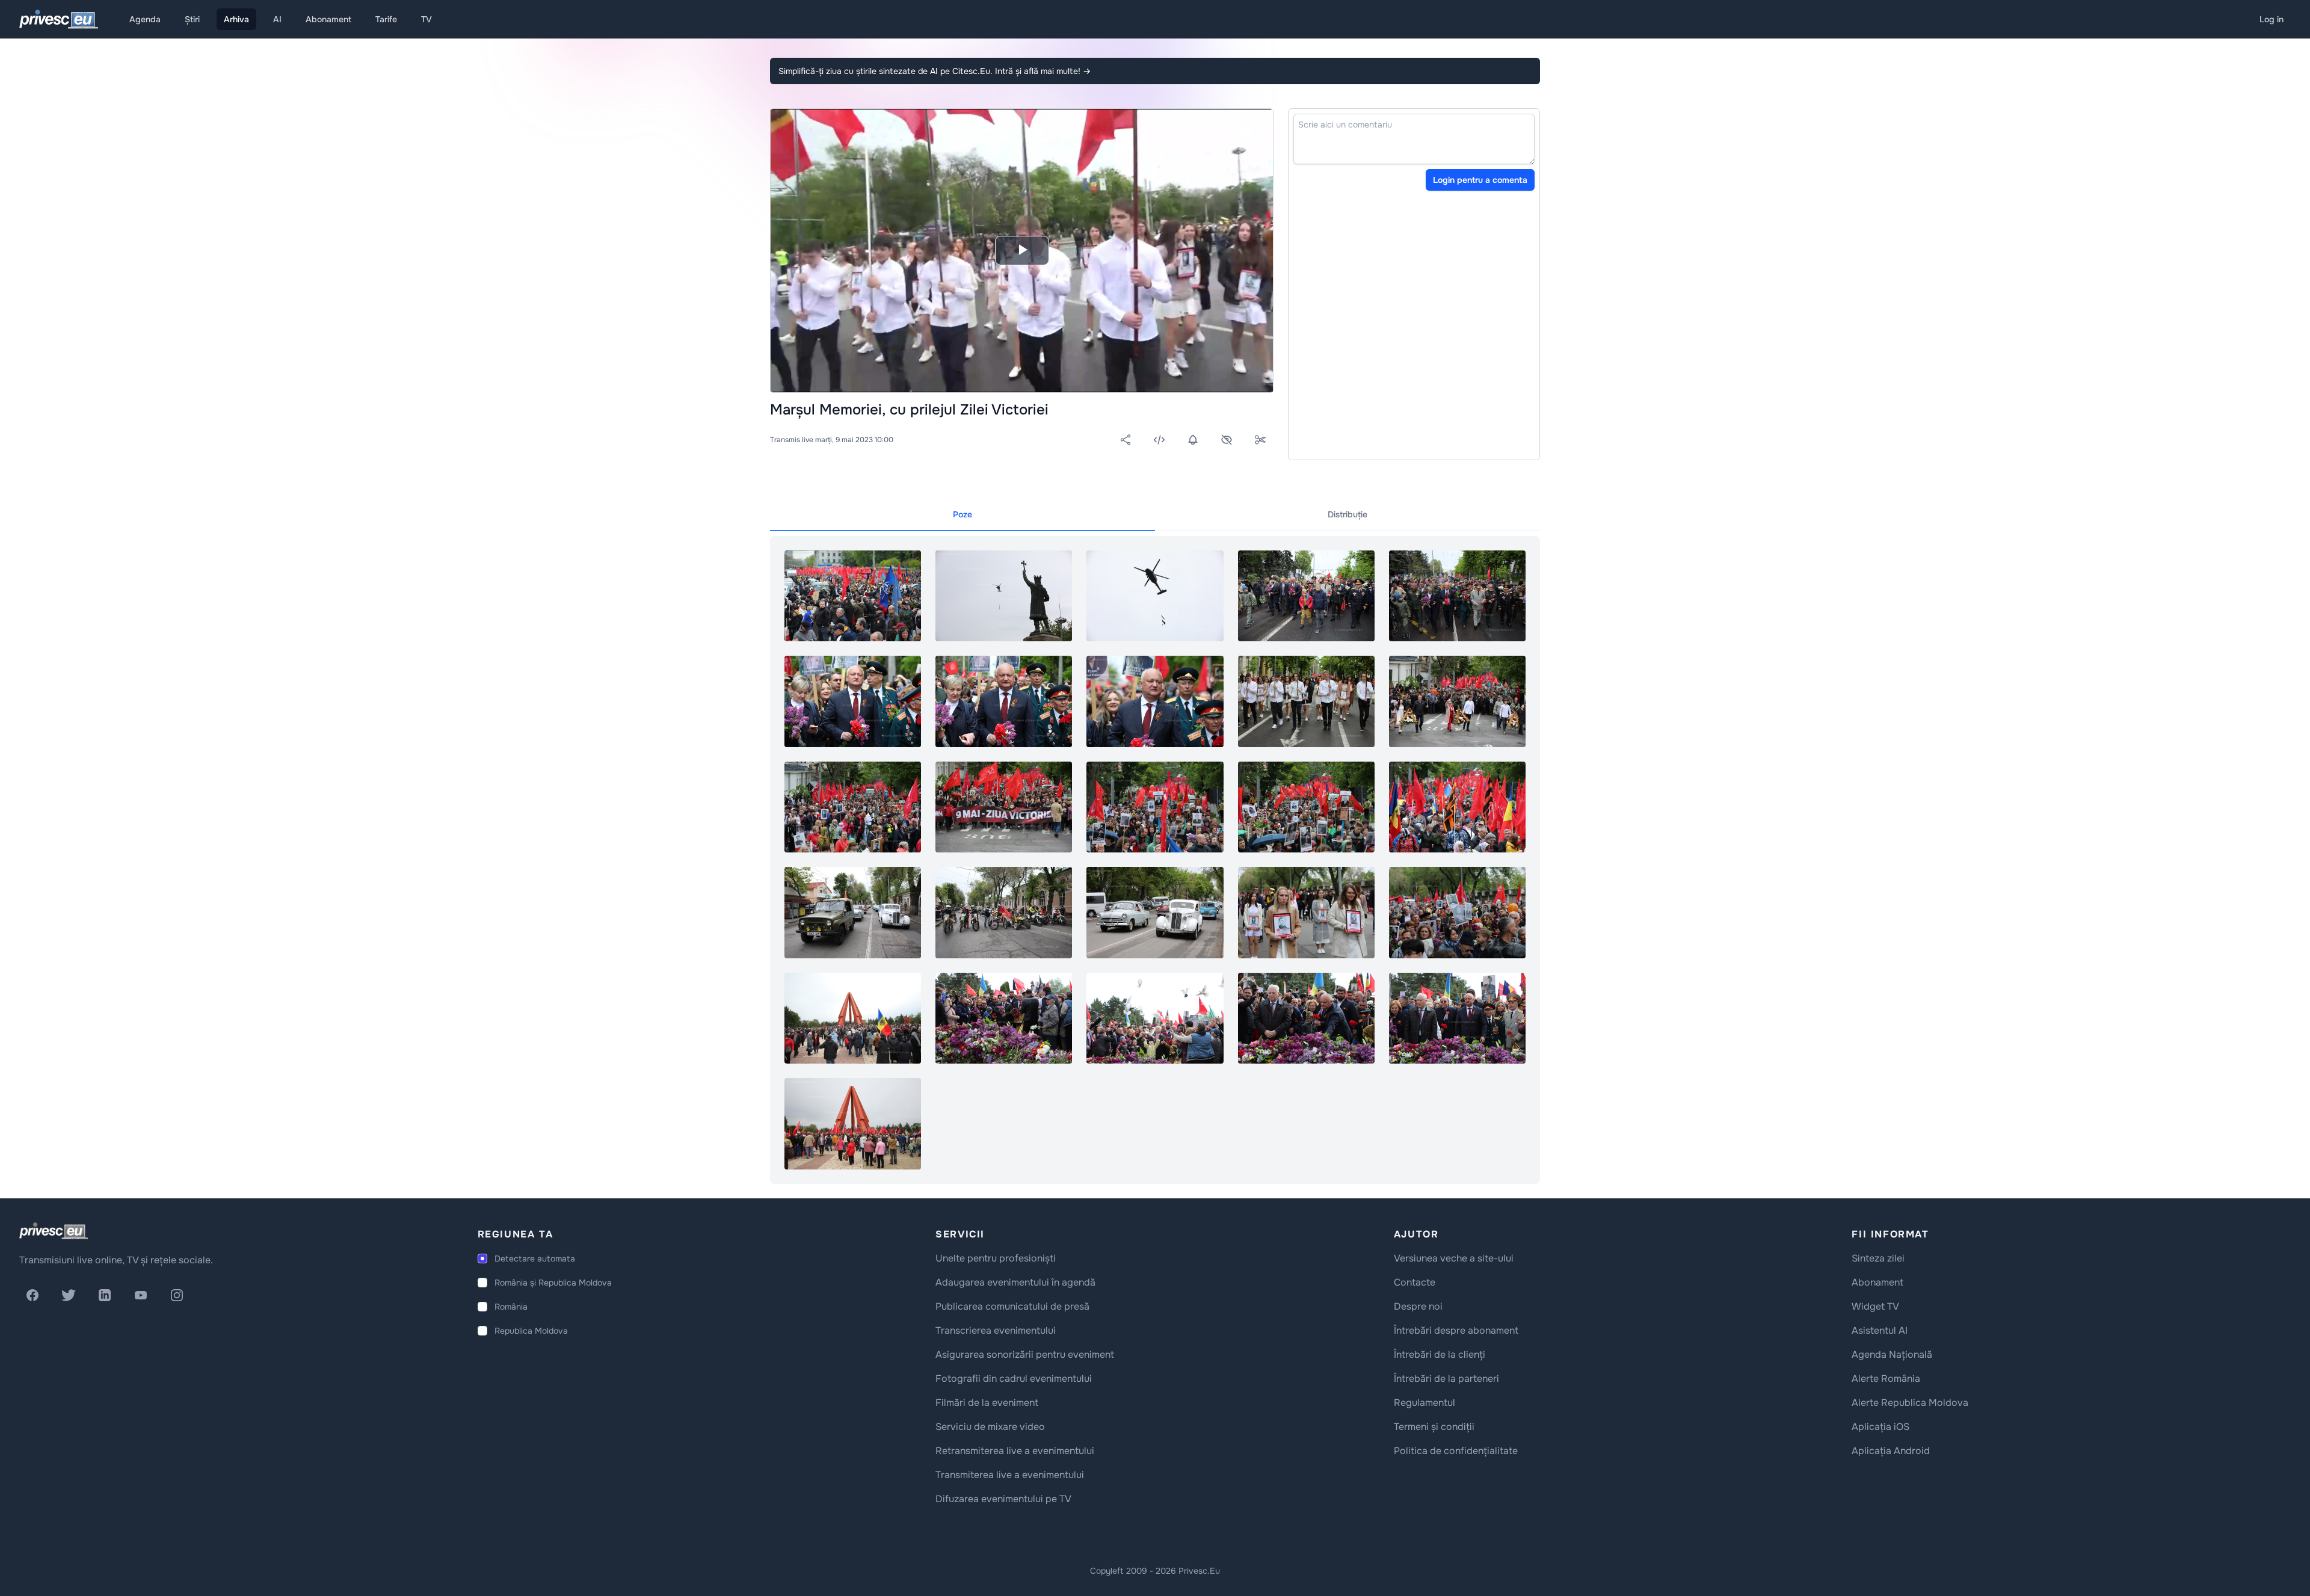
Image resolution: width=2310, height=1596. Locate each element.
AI (277, 19)
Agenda (145, 19)
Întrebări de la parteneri (1446, 1379)
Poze (962, 514)
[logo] (54, 1231)
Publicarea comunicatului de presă (1012, 1306)
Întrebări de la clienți (1440, 1354)
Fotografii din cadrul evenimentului (1014, 1379)
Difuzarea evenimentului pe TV (1003, 1499)
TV (427, 19)
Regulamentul (1424, 1403)
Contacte (1415, 1282)
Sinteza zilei (1878, 1258)
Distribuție (1347, 514)
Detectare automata (535, 1259)
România (511, 1307)
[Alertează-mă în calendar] (1193, 440)
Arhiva (236, 19)
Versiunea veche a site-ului (1454, 1258)
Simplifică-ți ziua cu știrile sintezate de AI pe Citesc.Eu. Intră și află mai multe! (935, 71)
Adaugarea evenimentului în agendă (1015, 1282)
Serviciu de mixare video (990, 1427)
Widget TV (1875, 1306)
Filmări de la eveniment (987, 1403)
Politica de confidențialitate (1456, 1451)
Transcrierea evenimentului (996, 1330)
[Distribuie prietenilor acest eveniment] (1126, 440)
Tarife (386, 19)
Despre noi (1418, 1306)
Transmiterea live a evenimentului (1010, 1475)
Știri (192, 19)
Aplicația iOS (1880, 1427)
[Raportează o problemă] (1227, 440)
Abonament (328, 19)
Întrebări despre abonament (1456, 1330)
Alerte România (1886, 1379)
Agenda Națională (1892, 1354)
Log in (2271, 19)
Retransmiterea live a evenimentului (1015, 1451)
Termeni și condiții (1434, 1427)
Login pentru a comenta (1480, 180)
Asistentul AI (1880, 1330)
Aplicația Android (1891, 1451)
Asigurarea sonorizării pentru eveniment (1025, 1354)
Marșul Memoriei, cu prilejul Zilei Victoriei (909, 410)
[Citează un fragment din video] (1260, 440)
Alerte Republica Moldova (1910, 1403)
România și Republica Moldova (553, 1283)
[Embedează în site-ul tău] (1159, 440)
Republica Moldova (531, 1331)
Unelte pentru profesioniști (996, 1258)
